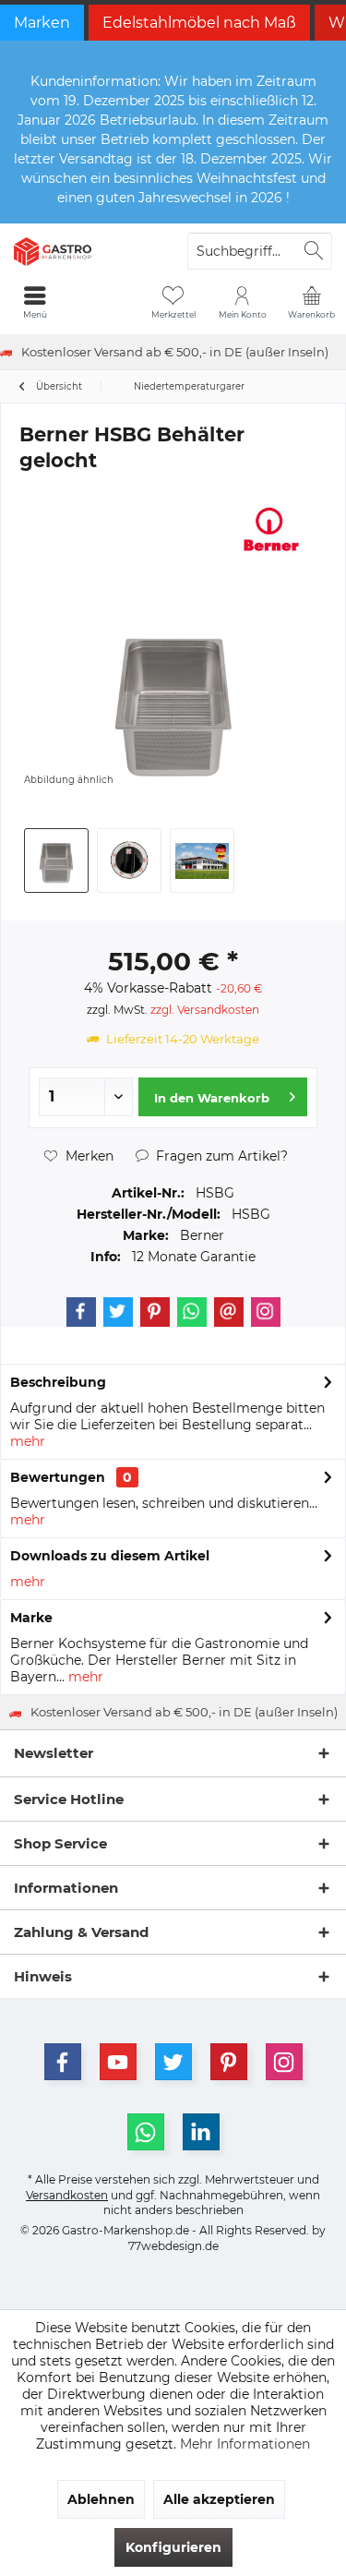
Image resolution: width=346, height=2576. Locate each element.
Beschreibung (58, 1382)
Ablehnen (101, 2499)
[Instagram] (266, 1312)
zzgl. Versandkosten (205, 1010)
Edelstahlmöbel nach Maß (199, 23)
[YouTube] (118, 2062)
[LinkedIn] (201, 2132)
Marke (31, 1618)
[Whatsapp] (192, 1312)
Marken (42, 23)
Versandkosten (67, 2195)
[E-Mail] (229, 1312)
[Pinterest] (155, 1312)
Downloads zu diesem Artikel (110, 1556)
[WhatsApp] (146, 2132)
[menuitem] (311, 302)
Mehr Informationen (245, 2444)
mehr (28, 1441)
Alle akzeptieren (219, 2499)
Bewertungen (58, 1477)
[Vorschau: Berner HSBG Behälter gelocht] (56, 861)
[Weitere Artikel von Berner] (271, 529)
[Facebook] (81, 1312)
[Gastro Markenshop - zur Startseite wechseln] (87, 251)
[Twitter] (118, 1312)
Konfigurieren (173, 2547)
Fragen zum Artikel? (220, 1156)
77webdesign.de (173, 2246)
